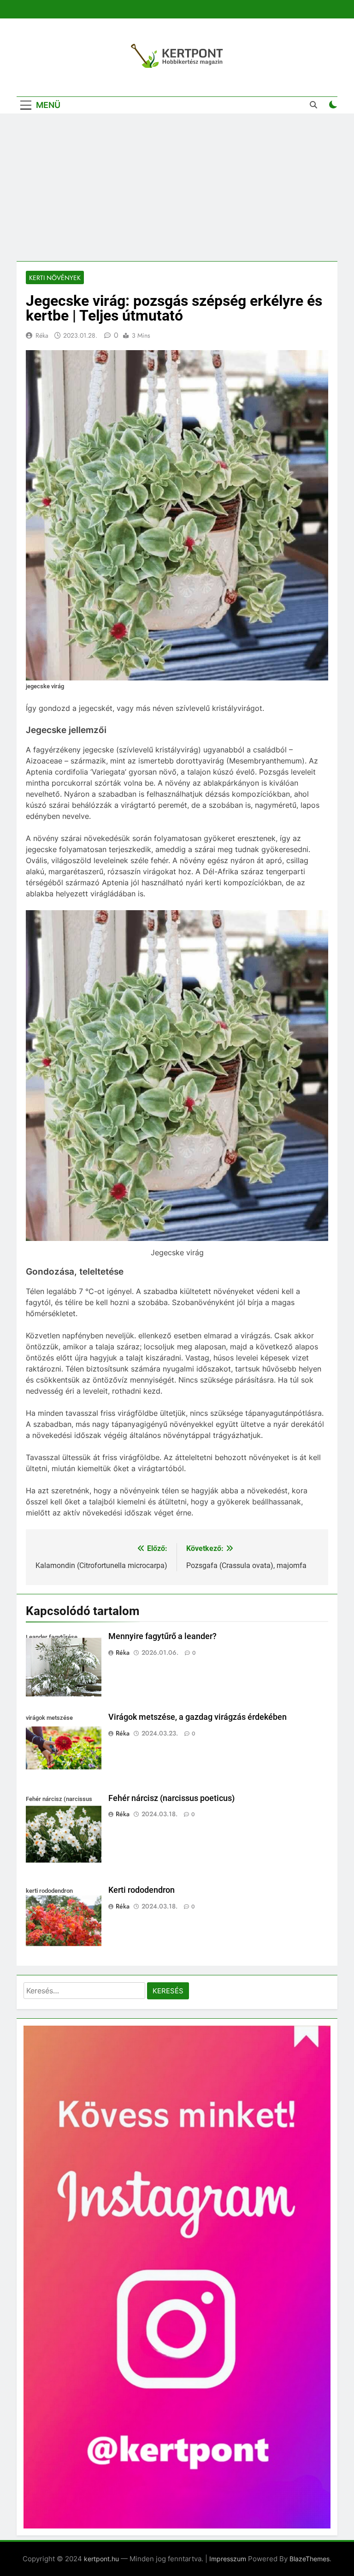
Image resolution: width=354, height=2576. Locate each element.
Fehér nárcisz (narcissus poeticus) (171, 1798)
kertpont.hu (101, 2559)
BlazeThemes (310, 2559)
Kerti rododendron (142, 1890)
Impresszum (228, 2559)
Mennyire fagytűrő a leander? (162, 1636)
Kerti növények (55, 278)
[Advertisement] (177, 187)
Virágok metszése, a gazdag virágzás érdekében (198, 1717)
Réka (42, 335)
